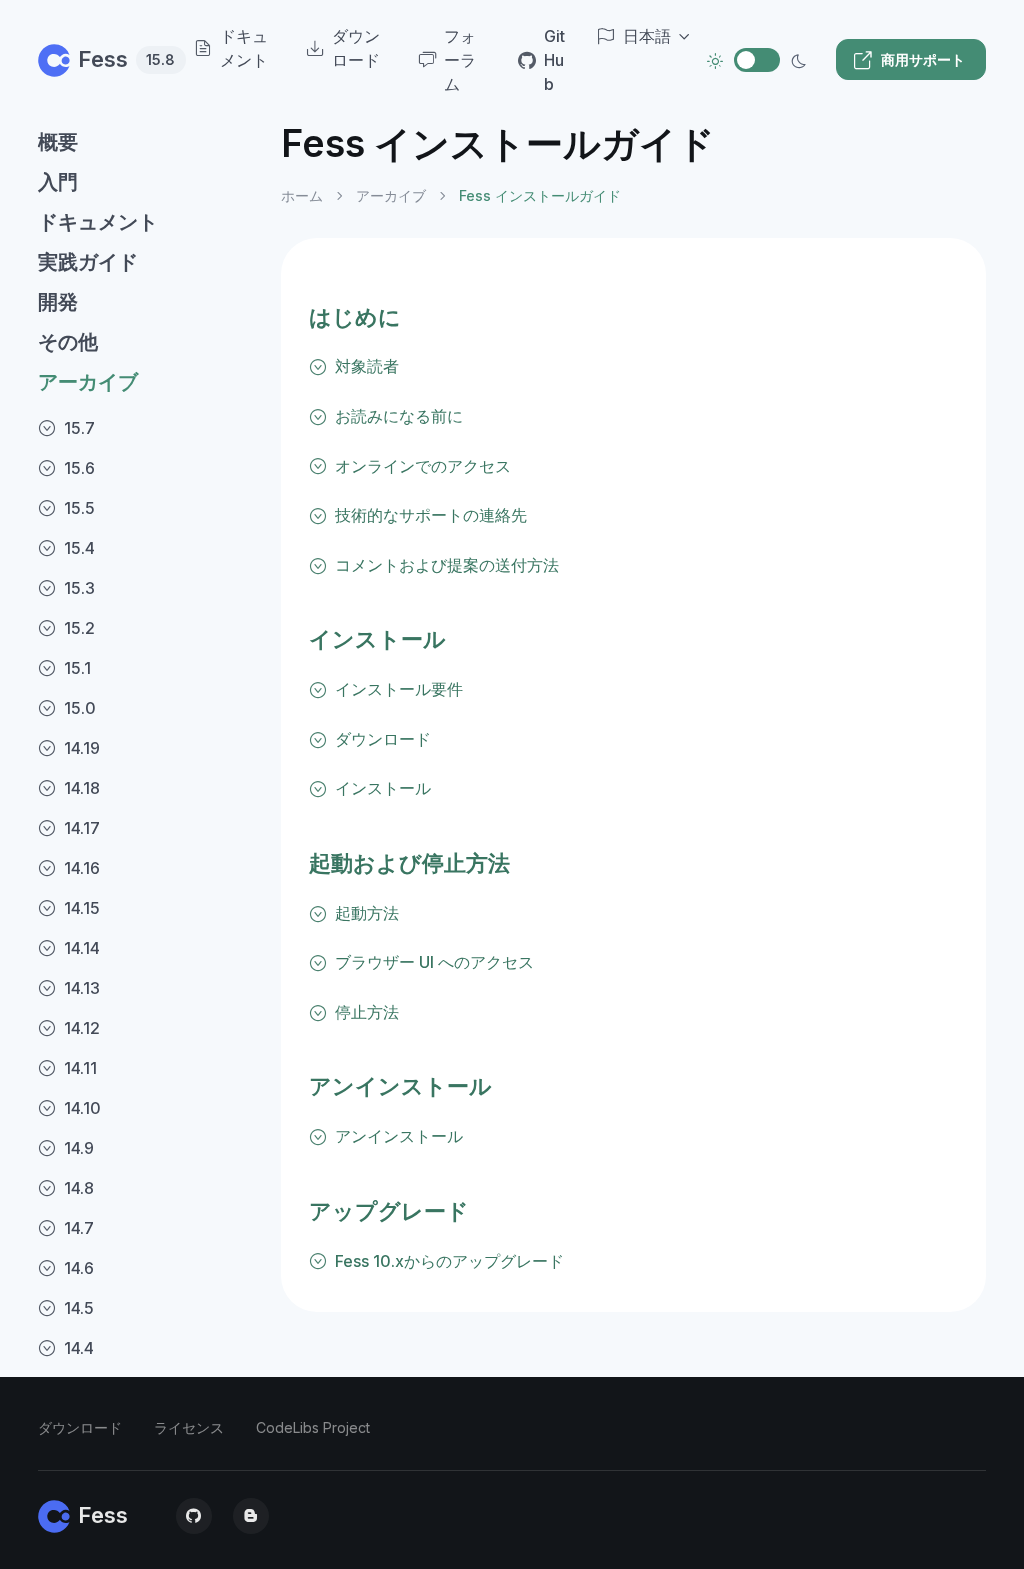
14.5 (79, 1308)
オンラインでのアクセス (423, 466)
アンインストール (400, 1086)
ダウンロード (383, 739)
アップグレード (389, 1211)
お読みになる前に (399, 416)
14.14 (82, 948)
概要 (58, 142)
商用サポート (923, 59)
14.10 (82, 1108)
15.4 (79, 548)
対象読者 (367, 366)
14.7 (79, 1228)
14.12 (82, 1028)
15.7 (79, 428)
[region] (147, 828)
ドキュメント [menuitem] (244, 48)
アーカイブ (88, 382)
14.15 (82, 908)
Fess (116, 59)
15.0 (80, 708)
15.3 (79, 588)
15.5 (79, 508)
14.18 (82, 788)
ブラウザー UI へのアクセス (434, 962)
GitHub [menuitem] (554, 60)
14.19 (82, 748)
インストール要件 (399, 689)
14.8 (79, 1188)
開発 (58, 302)
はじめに (355, 317)
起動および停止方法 (409, 863)
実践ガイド (88, 262)
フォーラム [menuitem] (460, 60)
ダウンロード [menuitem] (356, 48)
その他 (68, 342)
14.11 (80, 1068)
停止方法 (367, 1012)
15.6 (79, 468)
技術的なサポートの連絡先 (431, 515)
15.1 (77, 668)
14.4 (79, 1348)
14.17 (82, 828)
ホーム (302, 195)
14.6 (79, 1268)
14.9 (79, 1148)
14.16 (82, 868)
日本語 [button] (647, 36)
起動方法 (367, 913)
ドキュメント (98, 222)
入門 (58, 182)
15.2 (79, 628)
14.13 (82, 988)
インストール (377, 639)
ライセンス (189, 1427)
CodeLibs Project (313, 1427)
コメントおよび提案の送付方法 (447, 565)
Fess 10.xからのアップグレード (449, 1261)
